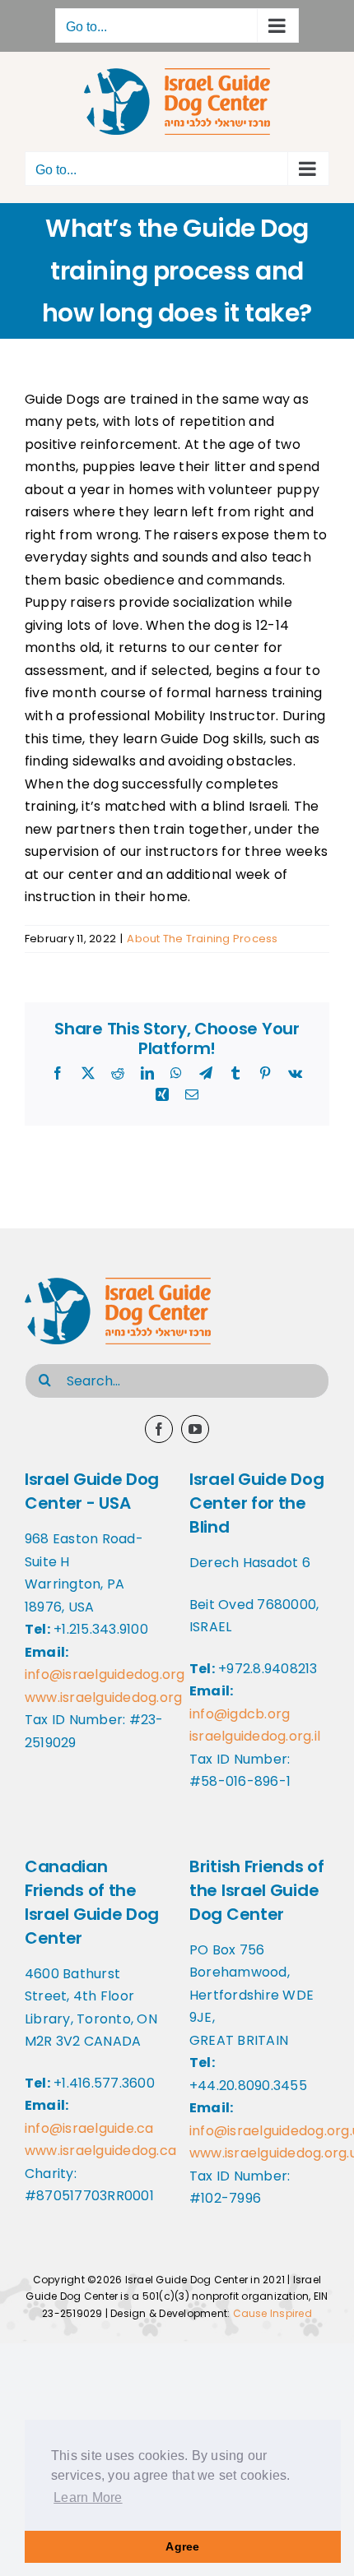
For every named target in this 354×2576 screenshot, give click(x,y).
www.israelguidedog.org (103, 1697)
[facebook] (159, 1429)
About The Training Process (202, 939)
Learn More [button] (88, 2497)
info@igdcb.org (240, 1714)
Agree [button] (182, 2546)
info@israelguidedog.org (105, 1674)
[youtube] (195, 1429)
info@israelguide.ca (89, 2128)
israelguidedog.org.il (255, 1736)
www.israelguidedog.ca (100, 2151)
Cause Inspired (272, 2313)
